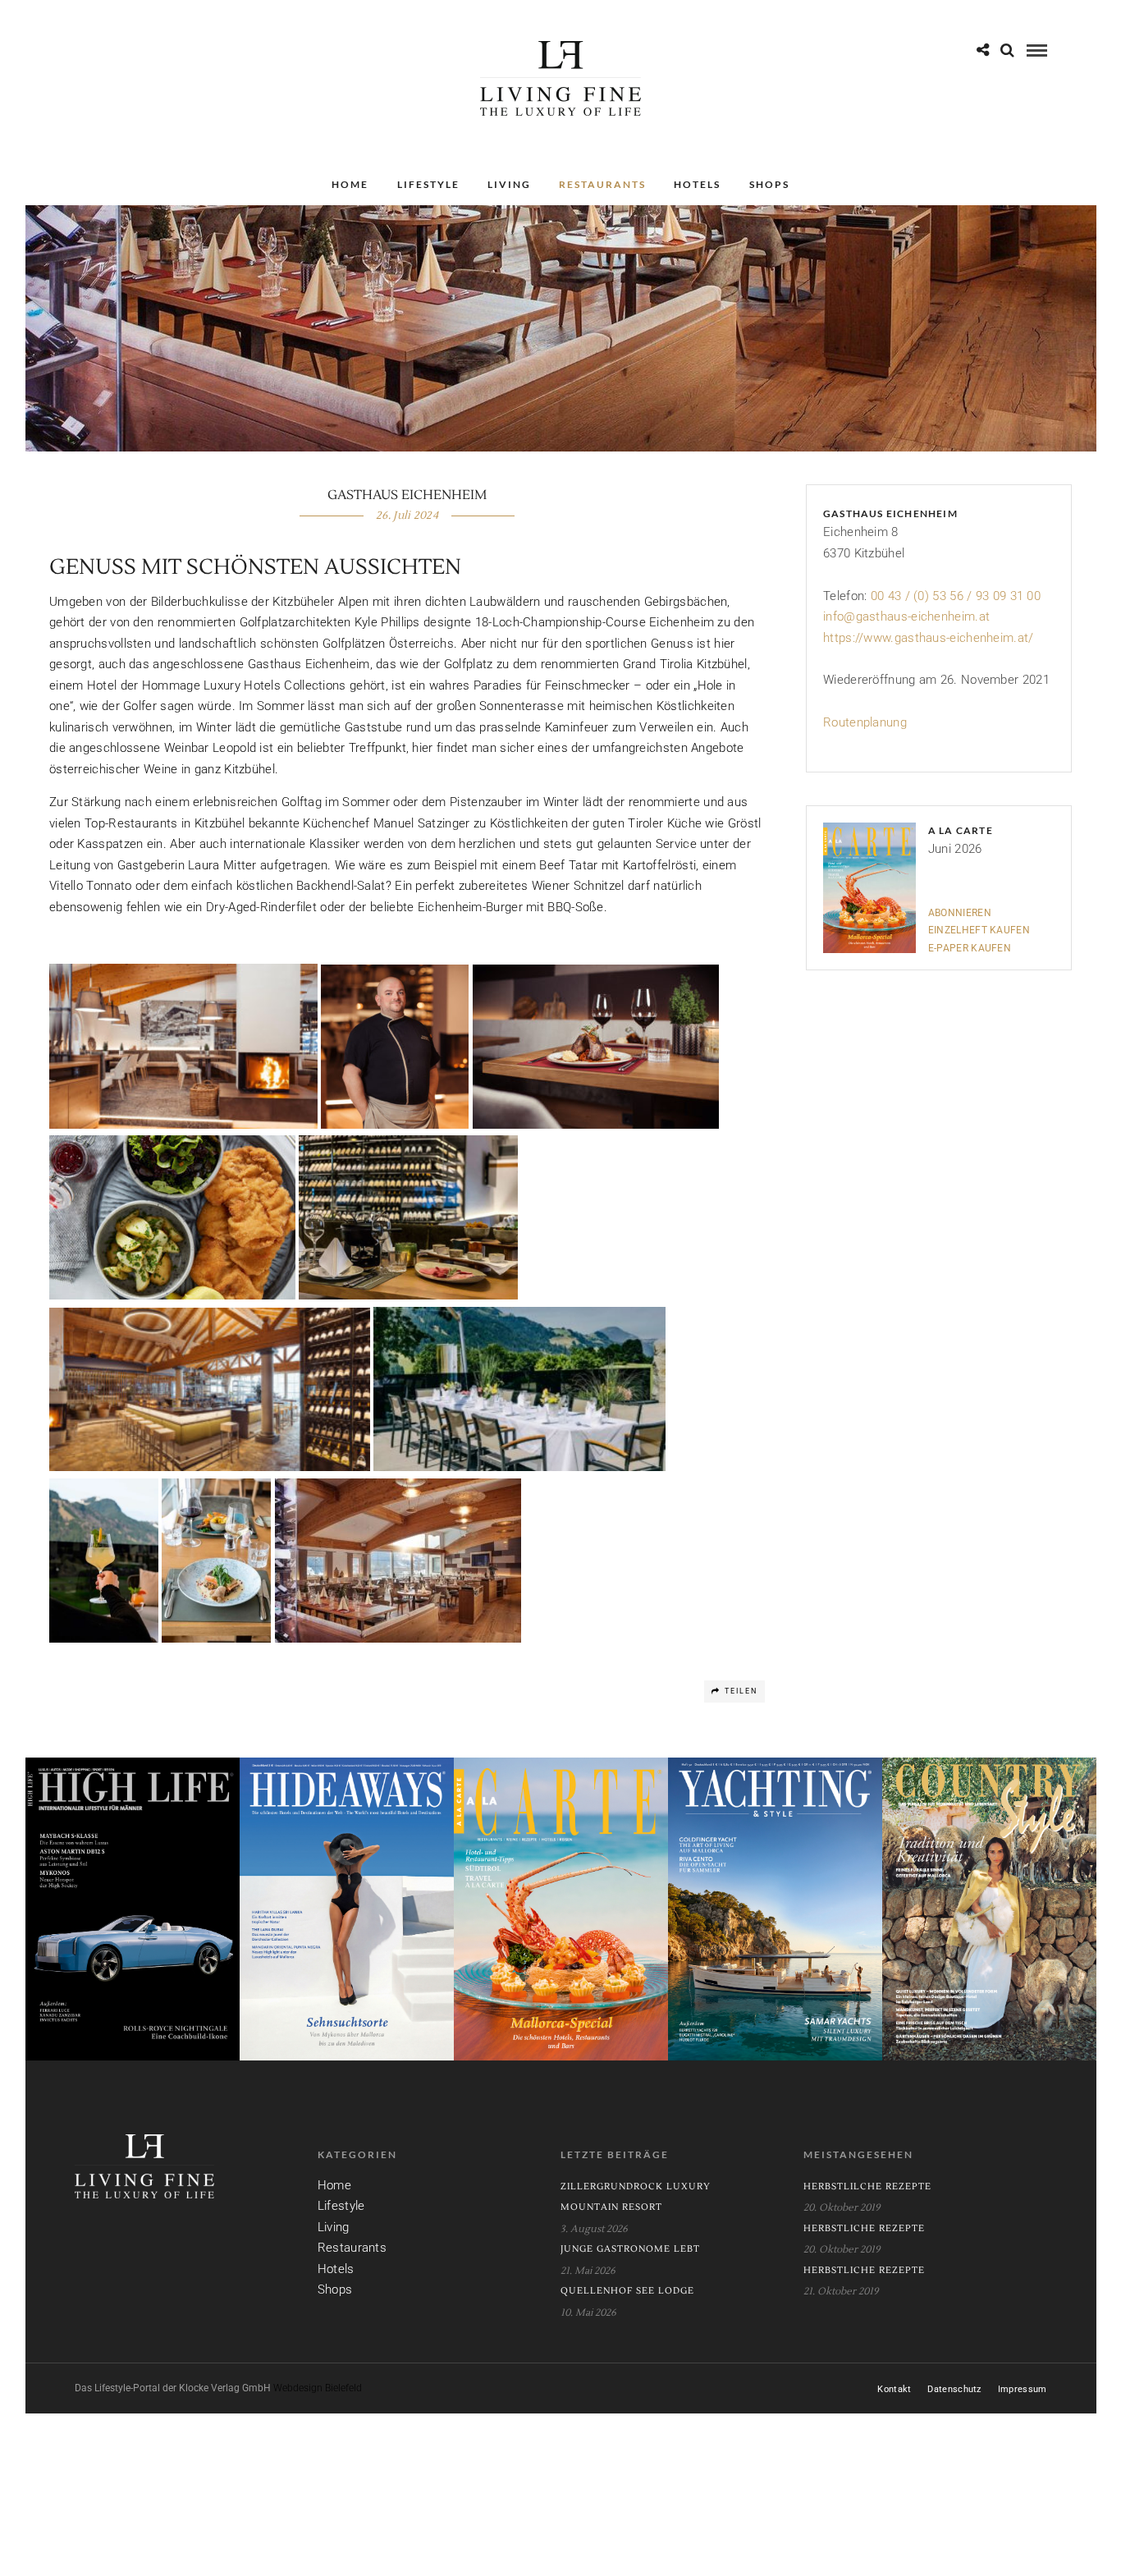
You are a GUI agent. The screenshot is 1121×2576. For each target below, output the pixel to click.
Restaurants (602, 184)
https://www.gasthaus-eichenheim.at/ (929, 638)
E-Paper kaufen (970, 948)
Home (350, 184)
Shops (769, 184)
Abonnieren (960, 913)
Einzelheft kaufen (979, 930)
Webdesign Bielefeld (318, 2388)
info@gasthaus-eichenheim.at (906, 616)
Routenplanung (865, 722)
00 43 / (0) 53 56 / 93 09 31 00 (956, 596)
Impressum (1023, 2389)
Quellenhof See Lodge (627, 2291)
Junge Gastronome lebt (630, 2249)
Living (509, 184)
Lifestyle (428, 184)
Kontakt (894, 2389)
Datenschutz (954, 2389)
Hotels (697, 184)
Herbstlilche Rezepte (867, 2186)
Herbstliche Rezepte (864, 2228)
